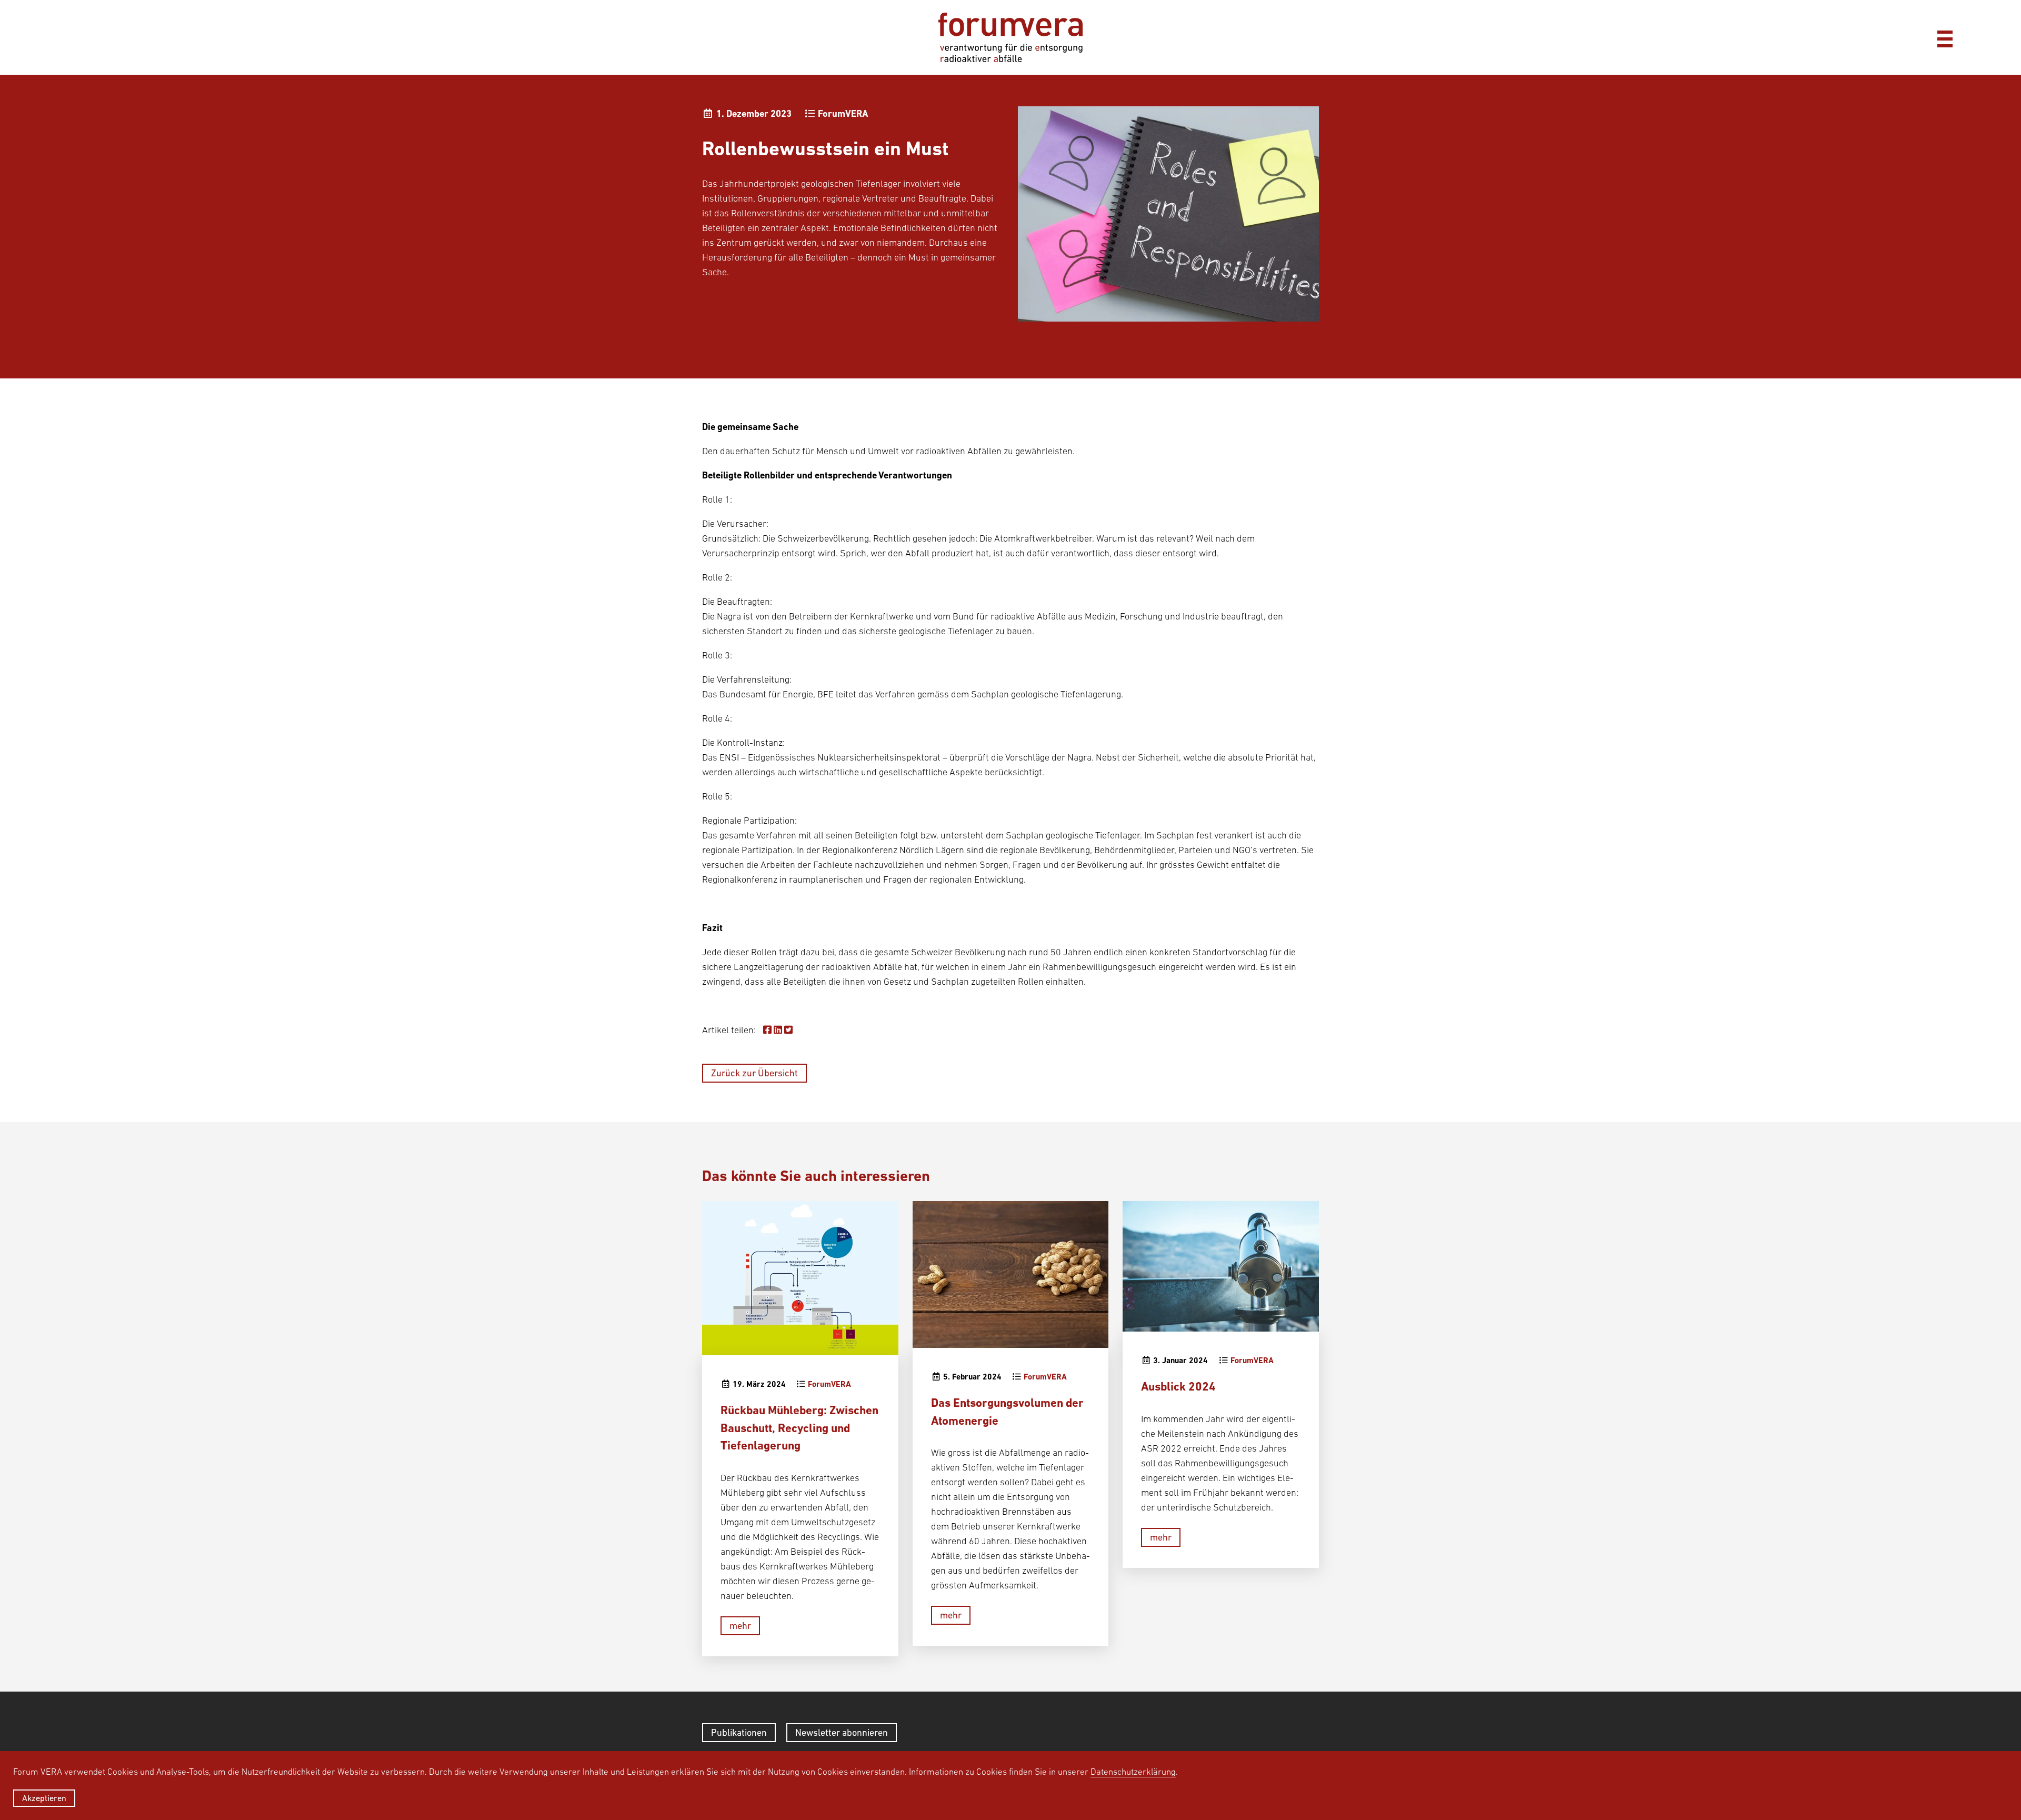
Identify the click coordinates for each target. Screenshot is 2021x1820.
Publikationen (739, 1732)
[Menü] (1945, 37)
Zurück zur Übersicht (754, 1073)
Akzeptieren (44, 1798)
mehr (740, 1626)
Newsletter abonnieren (842, 1732)
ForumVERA (843, 113)
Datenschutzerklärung (1133, 1772)
